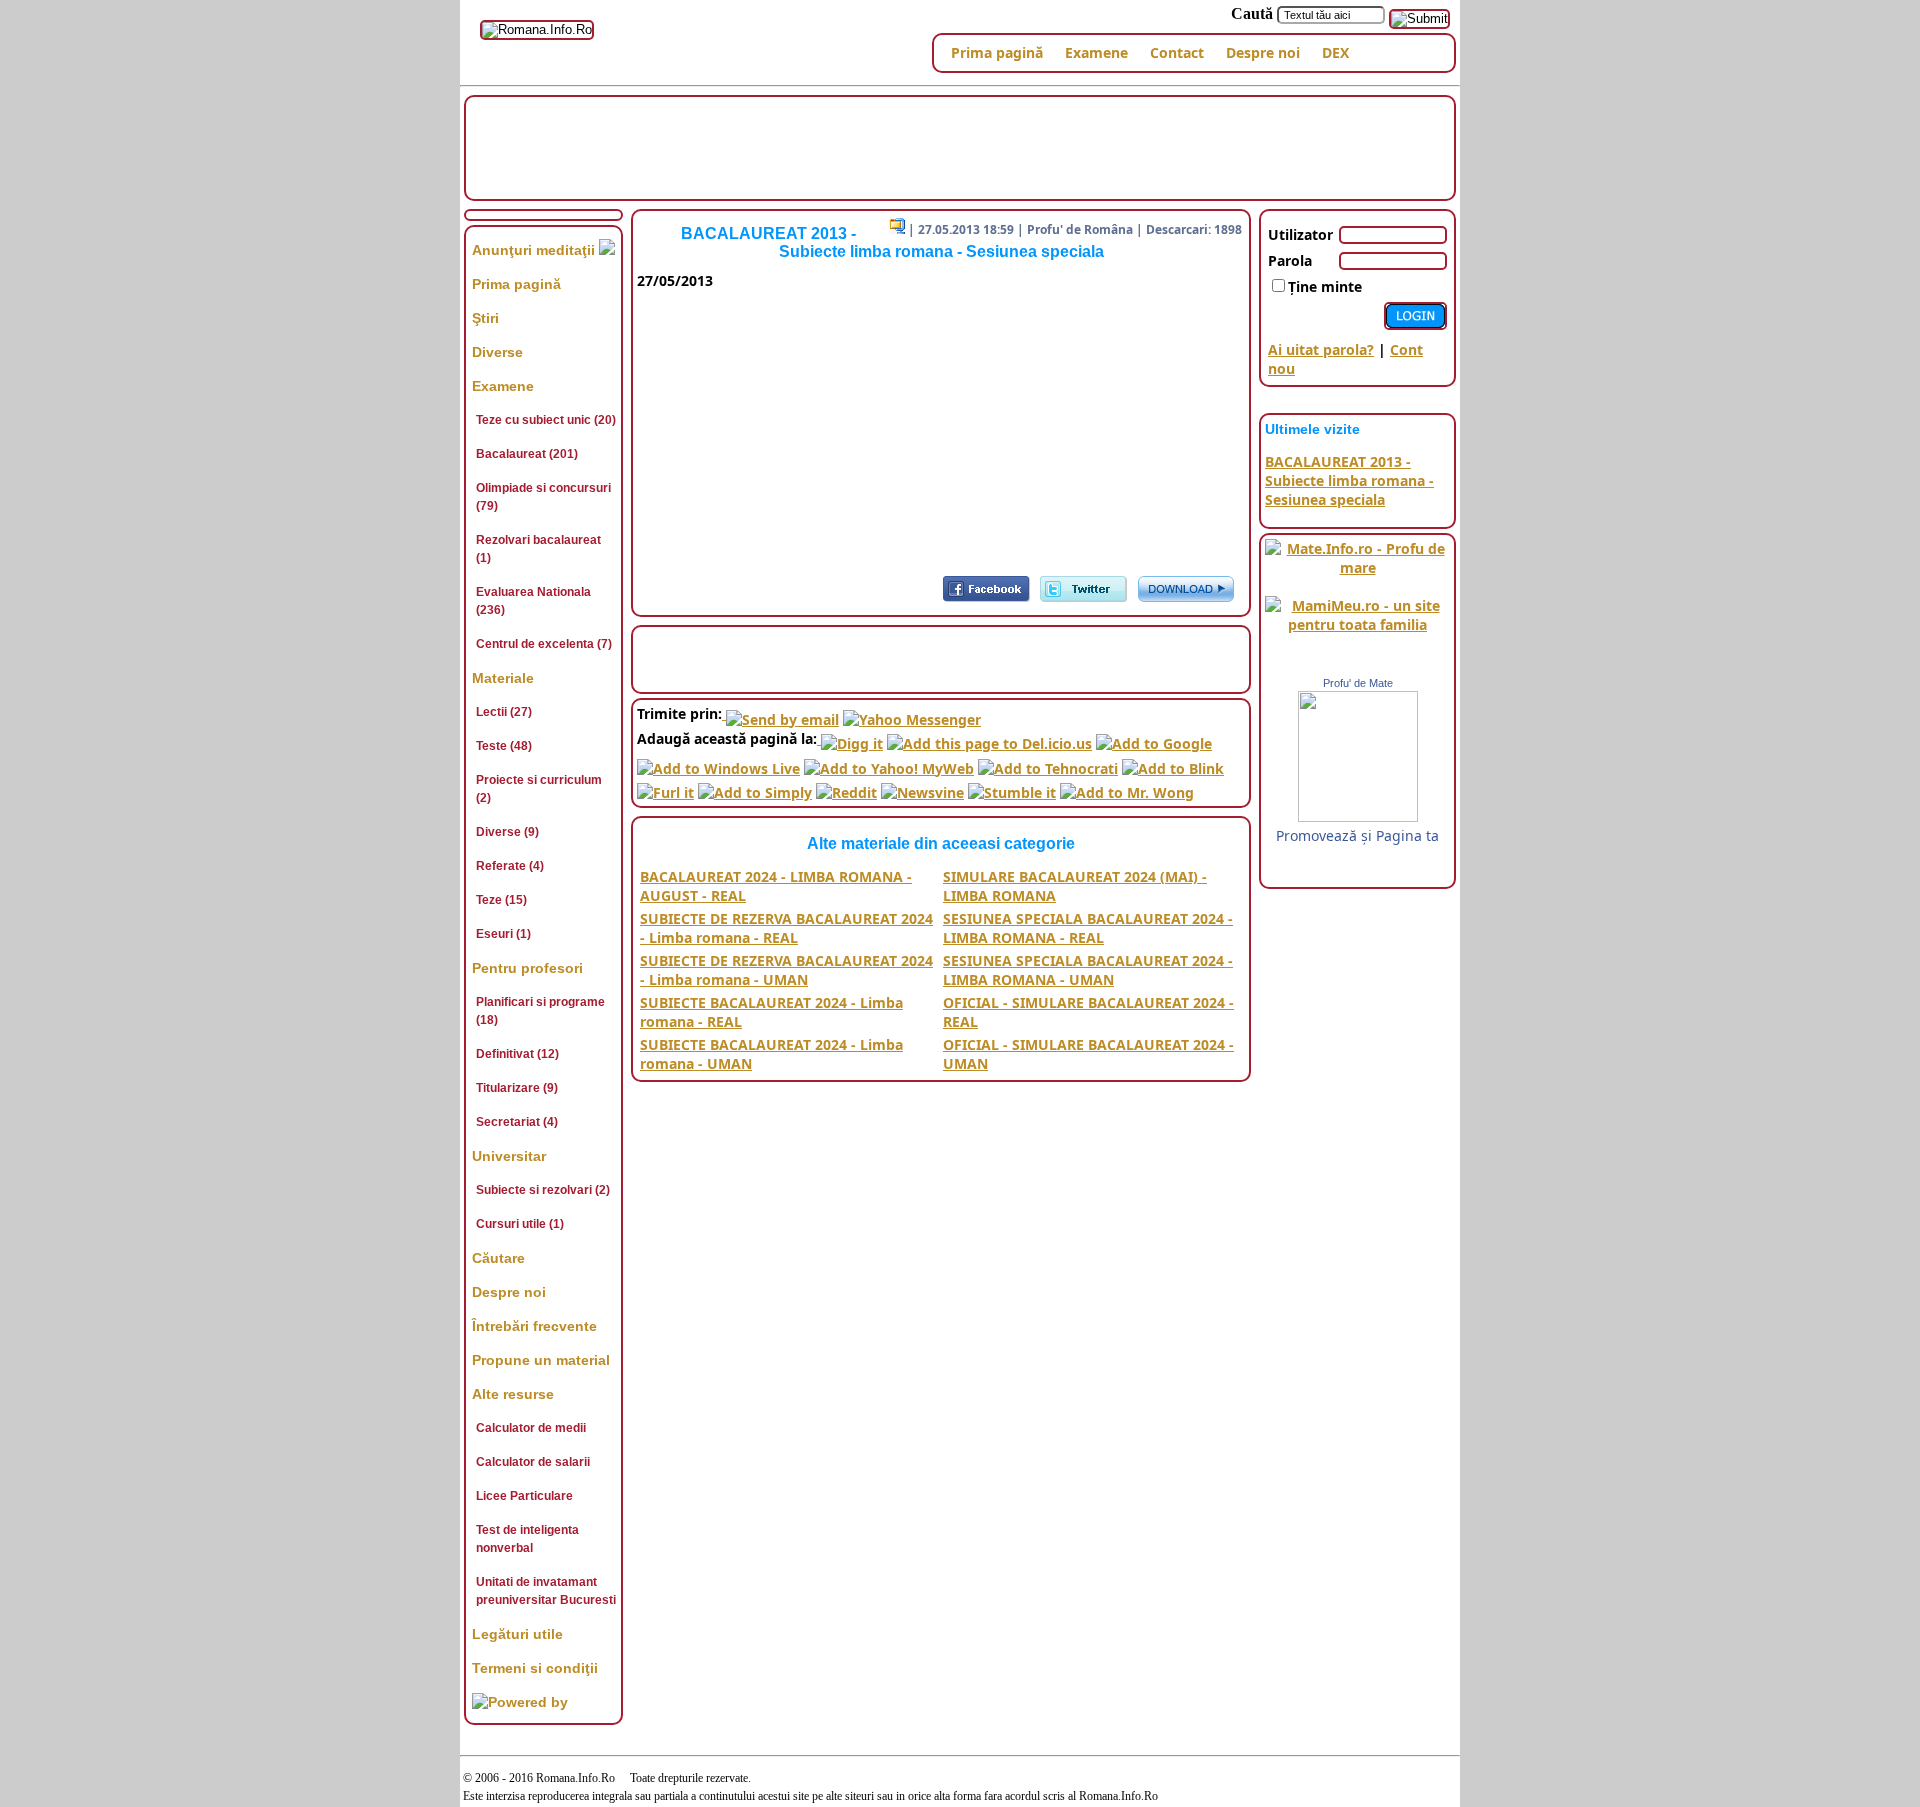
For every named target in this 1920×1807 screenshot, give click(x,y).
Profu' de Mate (1358, 683)
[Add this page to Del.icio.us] (989, 738)
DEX (1335, 52)
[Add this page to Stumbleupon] (1012, 787)
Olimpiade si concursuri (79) (543, 497)
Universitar (509, 1156)
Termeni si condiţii (535, 1668)
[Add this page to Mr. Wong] (1127, 787)
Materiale (503, 678)
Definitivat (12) (517, 1054)
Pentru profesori (527, 968)
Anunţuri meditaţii (535, 250)
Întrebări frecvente (534, 1326)
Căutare (498, 1258)
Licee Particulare (524, 1496)
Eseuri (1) (503, 934)
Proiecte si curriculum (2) (539, 789)
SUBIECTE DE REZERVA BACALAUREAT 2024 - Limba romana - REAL (786, 928)
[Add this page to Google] (1154, 738)
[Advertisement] (960, 146)
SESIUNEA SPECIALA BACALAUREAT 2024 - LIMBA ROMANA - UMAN (1088, 970)
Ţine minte (1325, 286)
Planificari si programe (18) (540, 1011)
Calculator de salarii (533, 1462)
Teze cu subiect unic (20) (546, 420)
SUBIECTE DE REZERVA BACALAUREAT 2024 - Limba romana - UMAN (786, 970)
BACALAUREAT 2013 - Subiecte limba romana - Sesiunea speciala (1349, 480)
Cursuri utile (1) (520, 1224)
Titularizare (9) (517, 1088)
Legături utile (517, 1634)
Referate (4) (510, 866)
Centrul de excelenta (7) (544, 644)
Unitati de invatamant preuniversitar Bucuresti (546, 1591)
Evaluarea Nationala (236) (533, 601)
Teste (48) (504, 746)
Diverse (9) (507, 832)
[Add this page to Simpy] (755, 787)
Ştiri (485, 318)
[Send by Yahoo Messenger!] (912, 713)
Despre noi (1263, 52)
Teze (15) (501, 900)
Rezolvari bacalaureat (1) (538, 549)
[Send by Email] (780, 713)
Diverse (497, 352)
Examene (1096, 52)
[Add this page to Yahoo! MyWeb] (889, 762)
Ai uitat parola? (1321, 349)
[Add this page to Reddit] (846, 787)
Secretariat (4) (517, 1122)
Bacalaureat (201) (527, 454)
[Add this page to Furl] (665, 787)
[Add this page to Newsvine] (922, 787)
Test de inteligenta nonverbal (527, 1539)
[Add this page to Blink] (1173, 762)
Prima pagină (997, 52)
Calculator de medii (531, 1428)
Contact (1177, 52)
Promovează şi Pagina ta (1357, 835)
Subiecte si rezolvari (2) (543, 1190)
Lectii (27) (504, 712)
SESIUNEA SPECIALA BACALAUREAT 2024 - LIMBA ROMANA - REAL (1088, 928)
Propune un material (541, 1360)
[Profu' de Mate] (1358, 816)
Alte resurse (513, 1394)
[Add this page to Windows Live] (718, 762)
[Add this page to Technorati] (1048, 762)
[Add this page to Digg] (850, 738)
